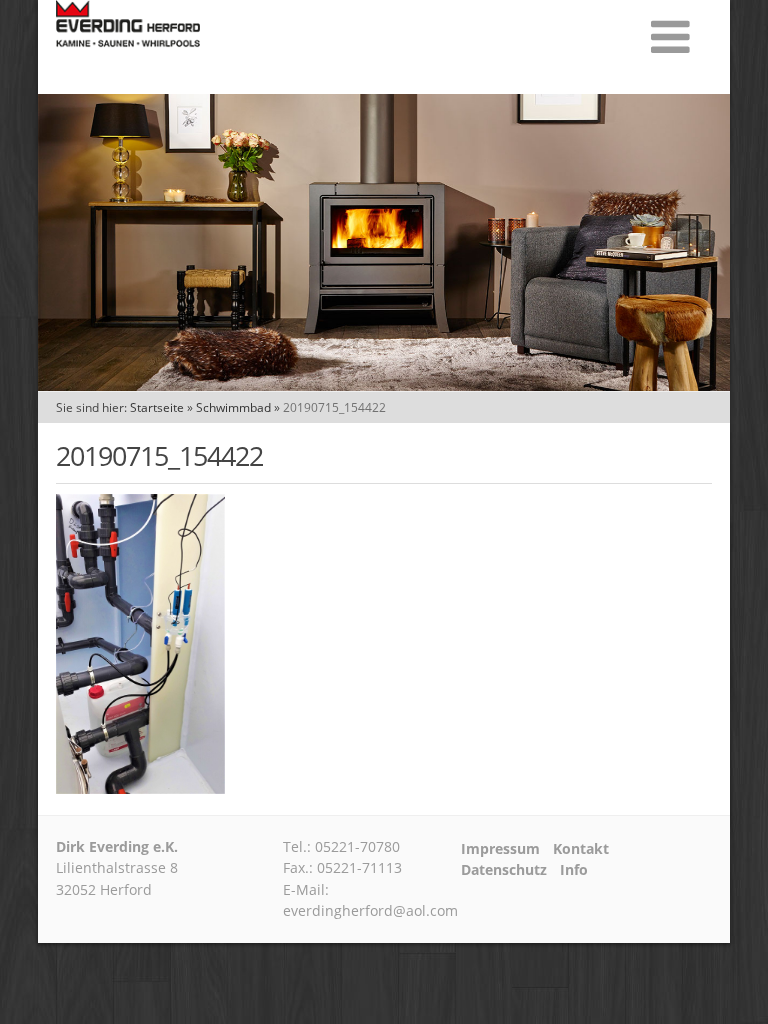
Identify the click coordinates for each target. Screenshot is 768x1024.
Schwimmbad (233, 407)
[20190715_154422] (140, 788)
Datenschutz (504, 870)
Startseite (157, 407)
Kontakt (581, 849)
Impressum (500, 849)
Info (574, 870)
